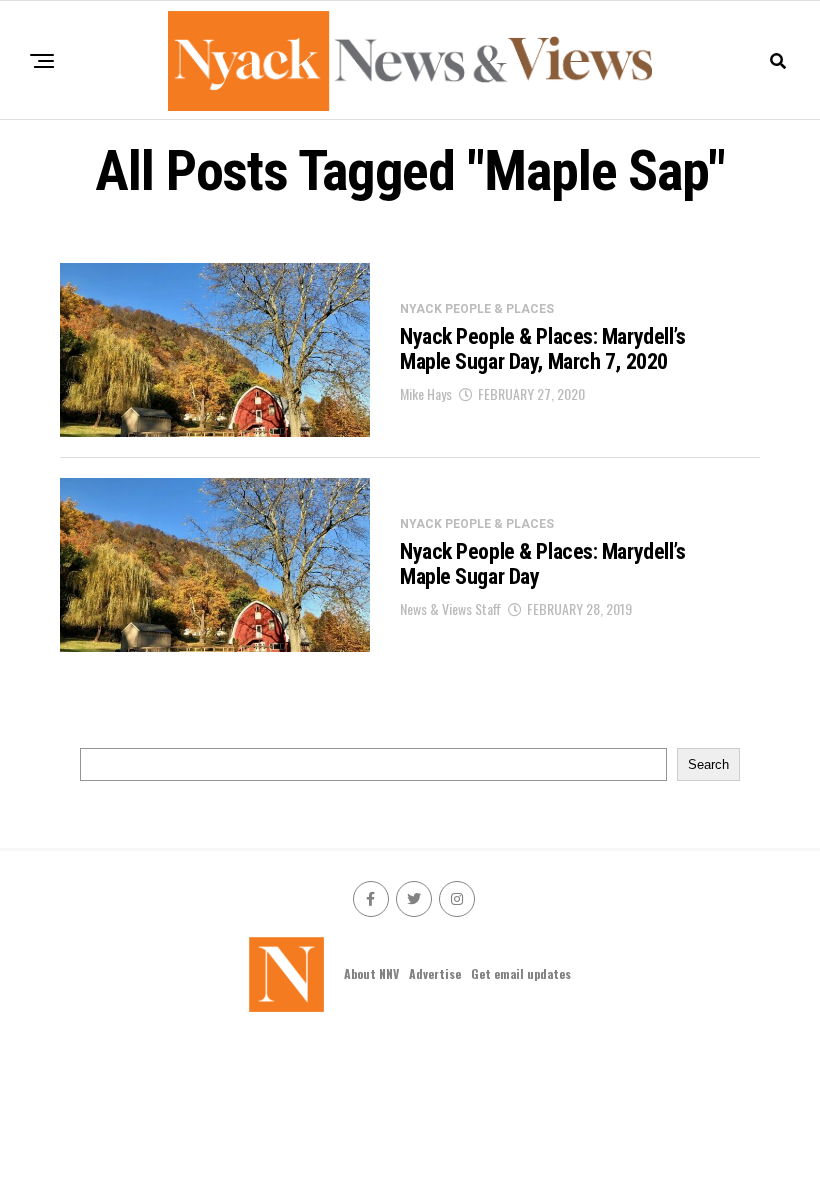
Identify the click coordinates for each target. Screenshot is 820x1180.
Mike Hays (426, 393)
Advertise (435, 973)
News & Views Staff (450, 608)
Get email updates (521, 973)
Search (708, 764)
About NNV (371, 973)
